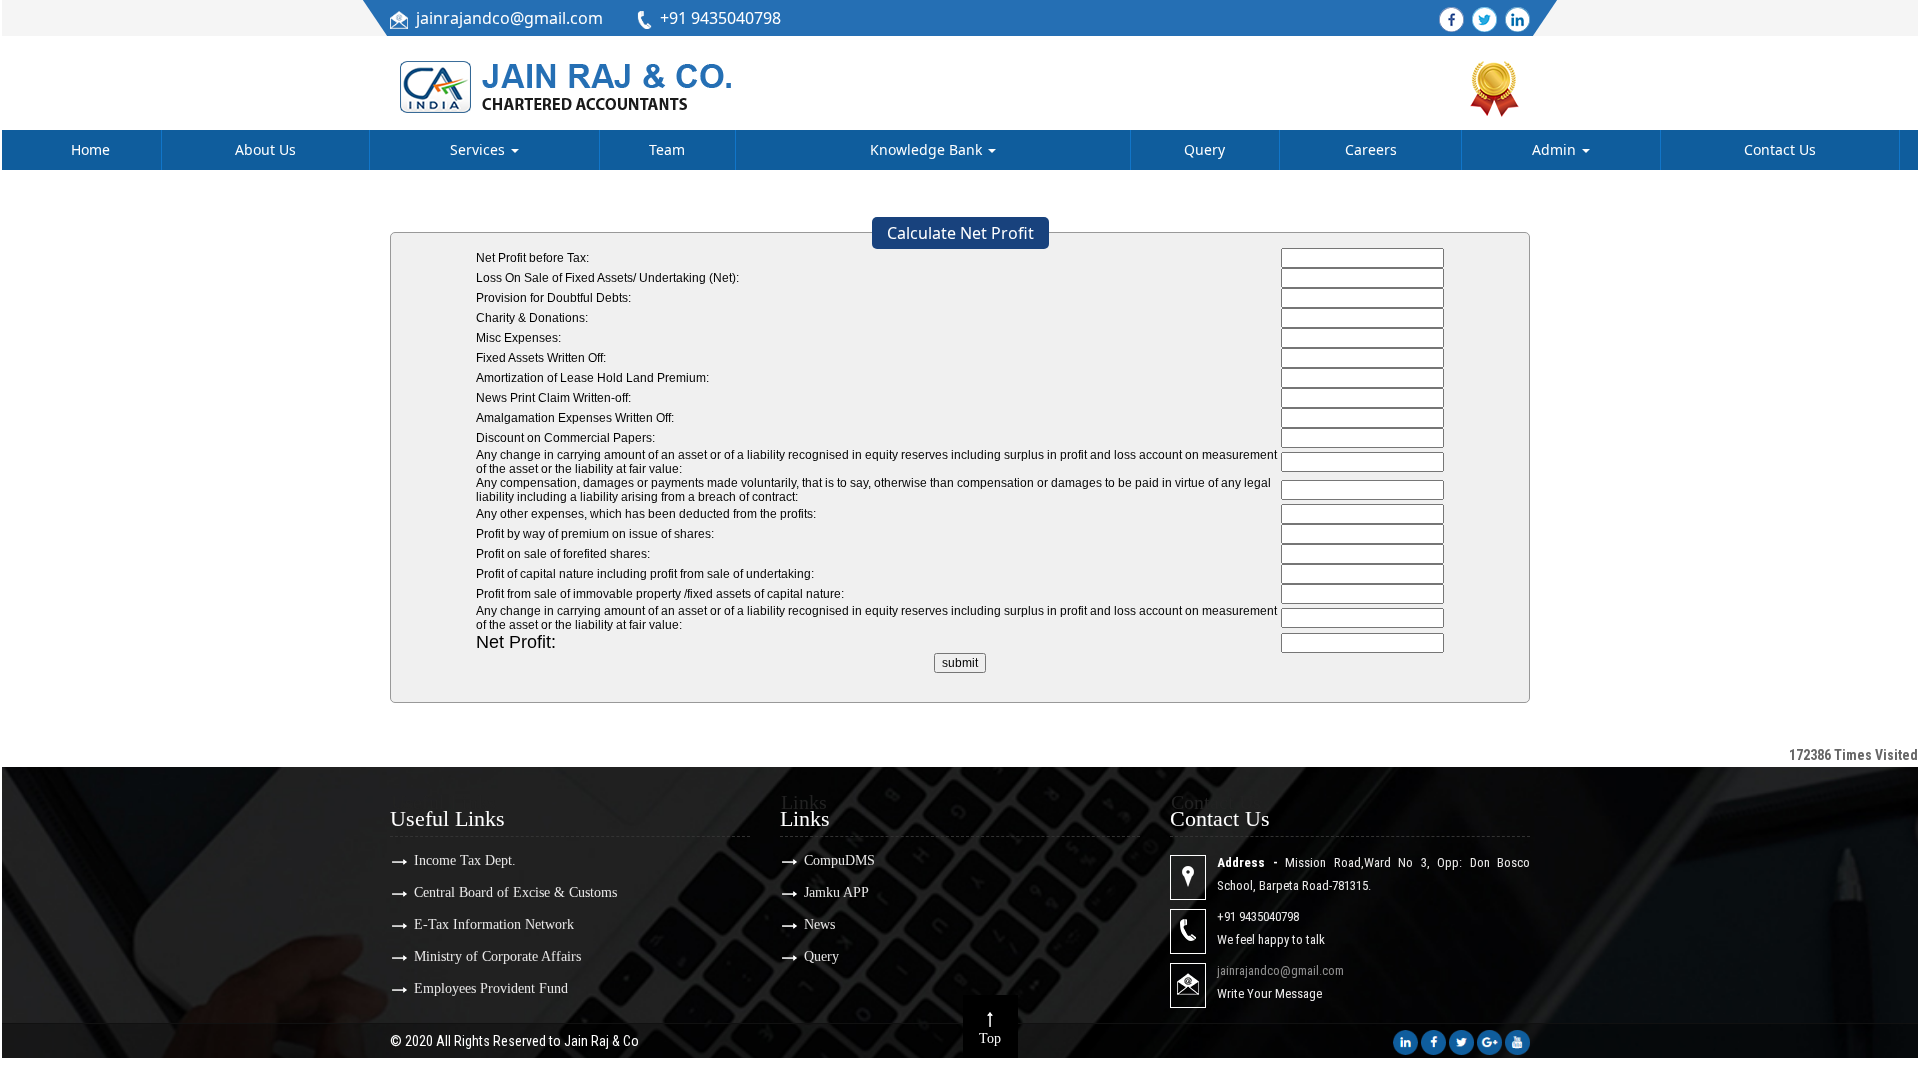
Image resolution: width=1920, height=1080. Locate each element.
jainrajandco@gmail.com (509, 18)
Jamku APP (836, 892)
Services (479, 149)
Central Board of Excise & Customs (515, 892)
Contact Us (1780, 149)
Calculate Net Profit (960, 233)
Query (1204, 149)
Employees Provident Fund (491, 988)
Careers (1371, 149)
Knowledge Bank (928, 149)
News (819, 924)
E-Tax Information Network (494, 924)
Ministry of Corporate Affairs (497, 956)
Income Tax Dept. (465, 860)
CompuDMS (839, 860)
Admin (1556, 149)
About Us (265, 149)
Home (90, 149)
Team (667, 149)
